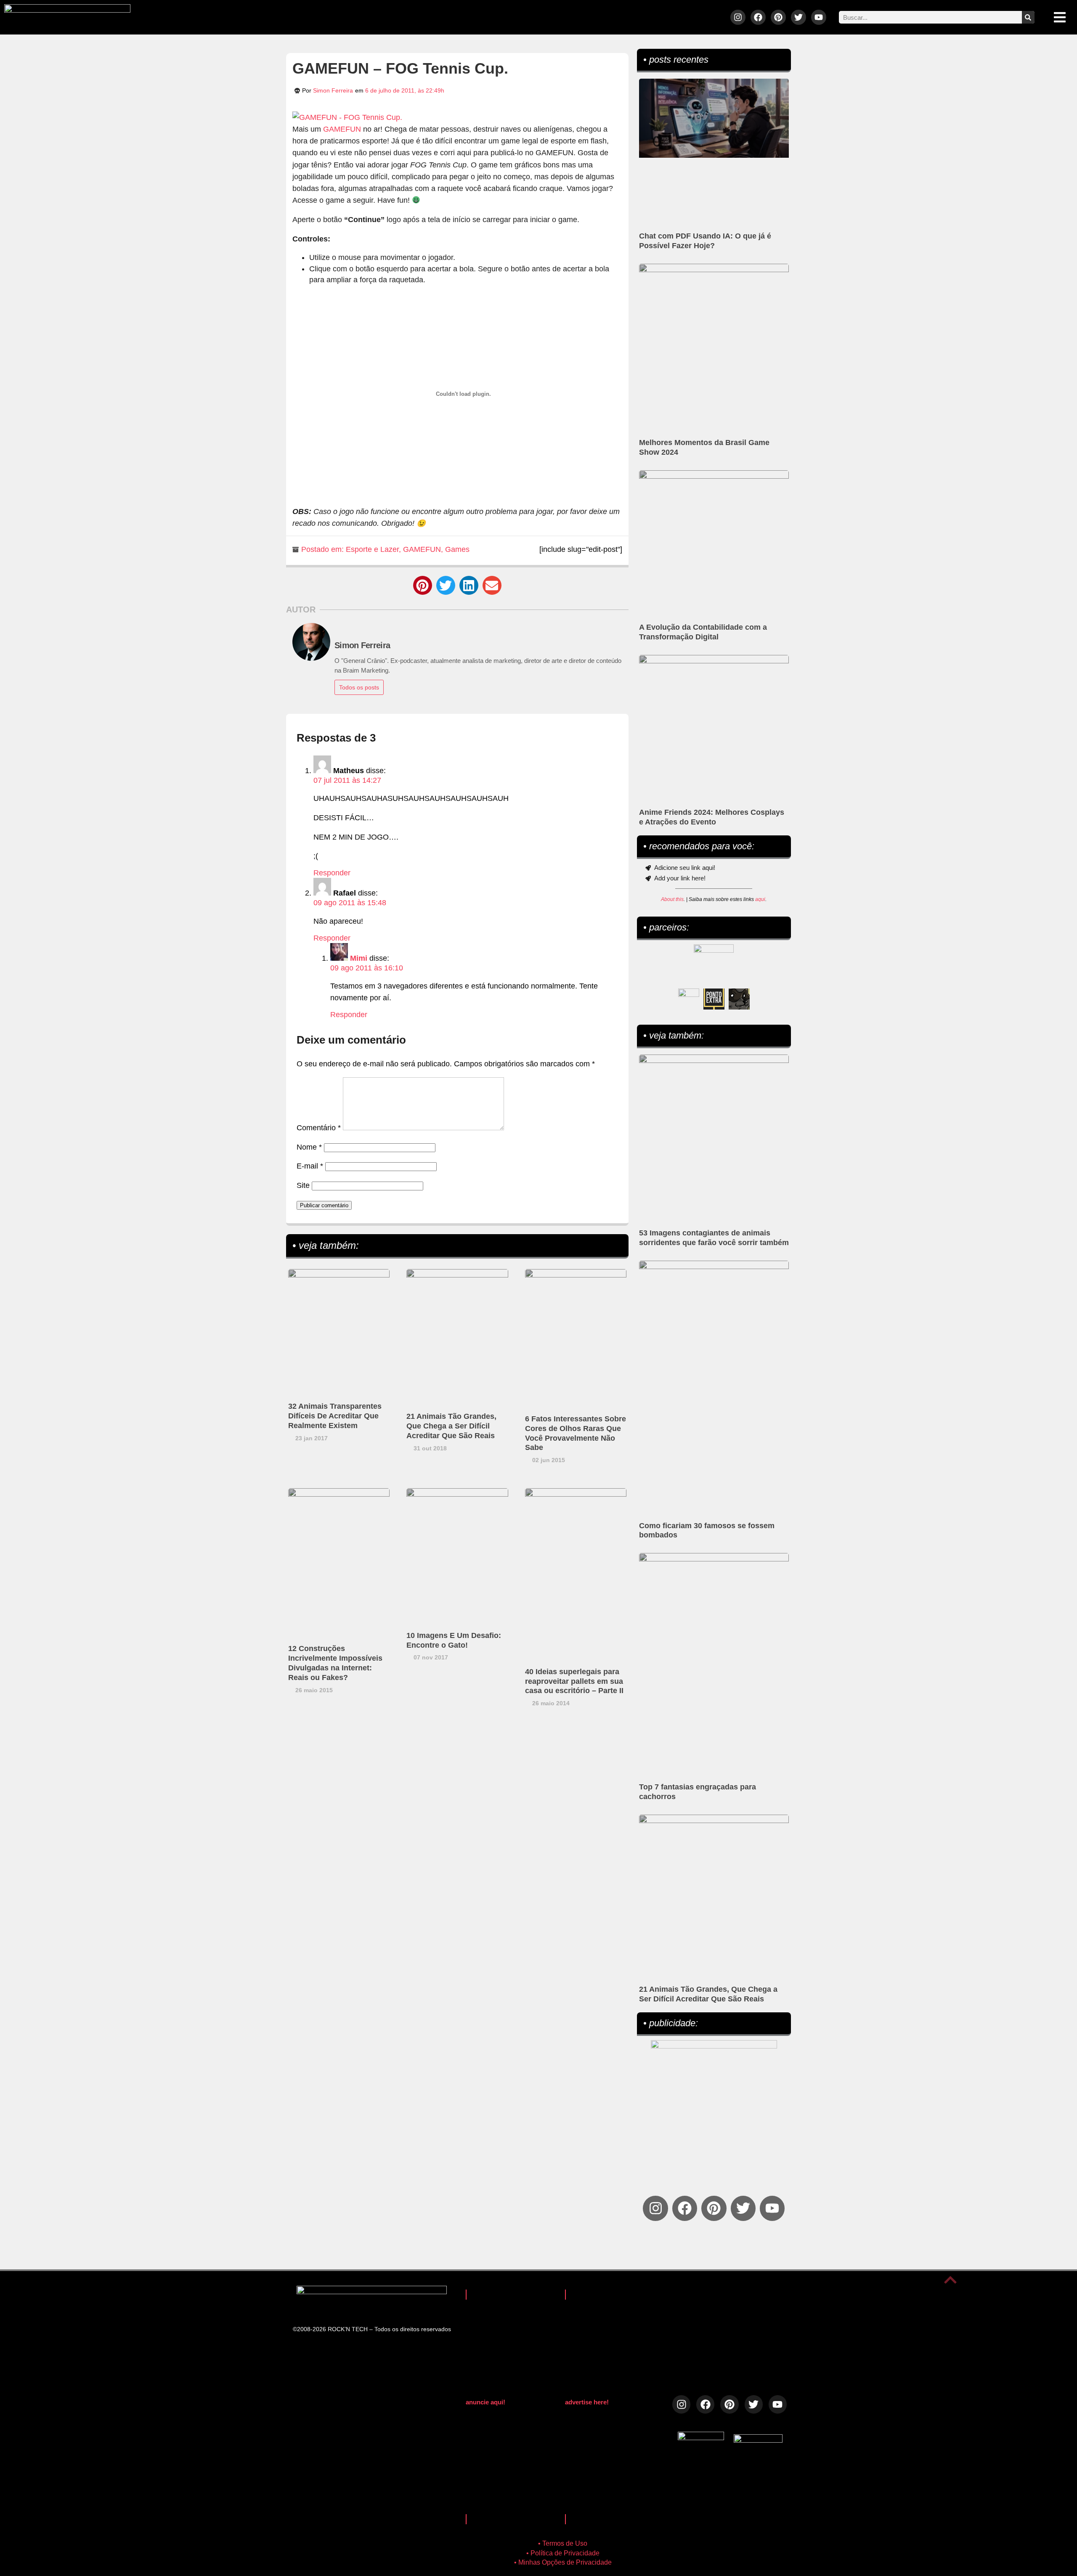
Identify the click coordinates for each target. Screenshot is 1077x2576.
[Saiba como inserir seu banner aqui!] (689, 999)
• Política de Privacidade (563, 2553)
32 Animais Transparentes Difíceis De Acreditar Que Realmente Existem (335, 1416)
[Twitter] (798, 17)
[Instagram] (738, 17)
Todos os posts (359, 687)
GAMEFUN (342, 129)
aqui (760, 899)
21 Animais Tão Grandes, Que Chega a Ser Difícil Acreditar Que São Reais (451, 1426)
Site (303, 1185)
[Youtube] (819, 17)
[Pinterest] (778, 17)
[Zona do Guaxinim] (739, 999)
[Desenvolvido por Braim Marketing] (758, 2440)
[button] (423, 585)
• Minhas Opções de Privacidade (563, 2562)
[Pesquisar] (1028, 17)
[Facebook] (758, 17)
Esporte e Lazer (372, 549)
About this (672, 899)
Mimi (359, 958)
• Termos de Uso (563, 2543)
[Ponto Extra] (714, 999)
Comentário (319, 1128)
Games (457, 549)
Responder (332, 873)
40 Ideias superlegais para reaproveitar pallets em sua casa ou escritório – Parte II (574, 1681)
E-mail (310, 1166)
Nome (309, 1147)
